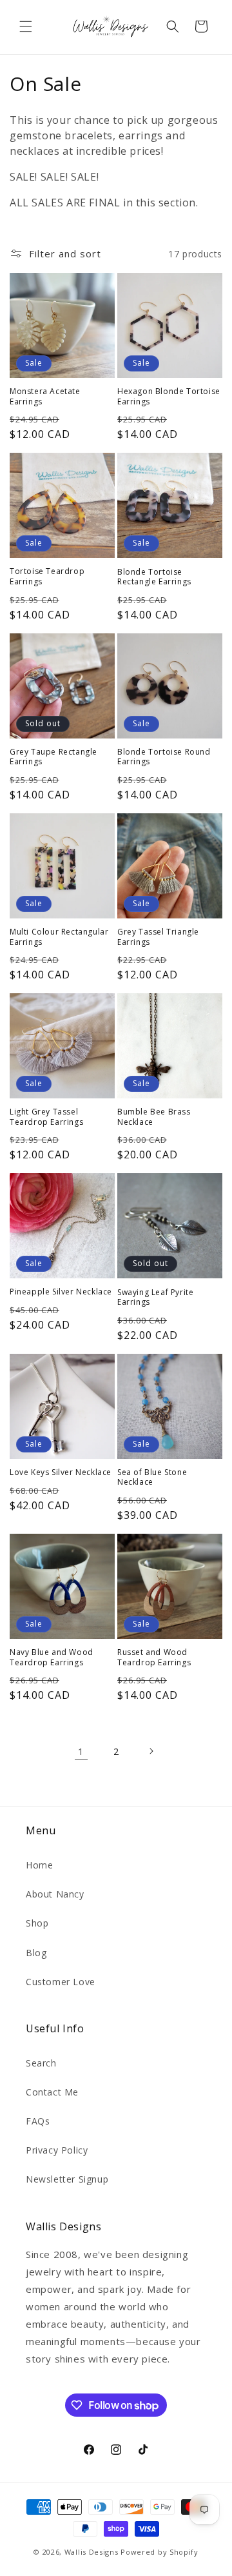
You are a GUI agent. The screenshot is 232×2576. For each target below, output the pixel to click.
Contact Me (52, 2092)
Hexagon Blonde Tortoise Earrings (169, 396)
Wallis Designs (92, 2552)
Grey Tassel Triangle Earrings (158, 937)
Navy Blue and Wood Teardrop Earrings (52, 1657)
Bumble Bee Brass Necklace (154, 1117)
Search (41, 2063)
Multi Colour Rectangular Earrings (59, 937)
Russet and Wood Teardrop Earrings (154, 1657)
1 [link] (81, 1751)
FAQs (38, 2121)
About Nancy (55, 1894)
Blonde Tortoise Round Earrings (164, 757)
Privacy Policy (57, 2150)
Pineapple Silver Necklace (61, 1292)
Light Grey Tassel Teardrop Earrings (46, 1117)
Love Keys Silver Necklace (61, 1472)
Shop (37, 1923)
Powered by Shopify (159, 2552)
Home (39, 1865)
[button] (26, 26)
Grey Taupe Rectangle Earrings (53, 757)
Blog (36, 1953)
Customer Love (61, 1982)
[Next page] (151, 1751)
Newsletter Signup (67, 2179)
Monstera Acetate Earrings (45, 396)
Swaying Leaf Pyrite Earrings (155, 1297)
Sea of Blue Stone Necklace (152, 1477)
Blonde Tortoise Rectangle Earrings (154, 577)
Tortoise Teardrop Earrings (47, 576)
